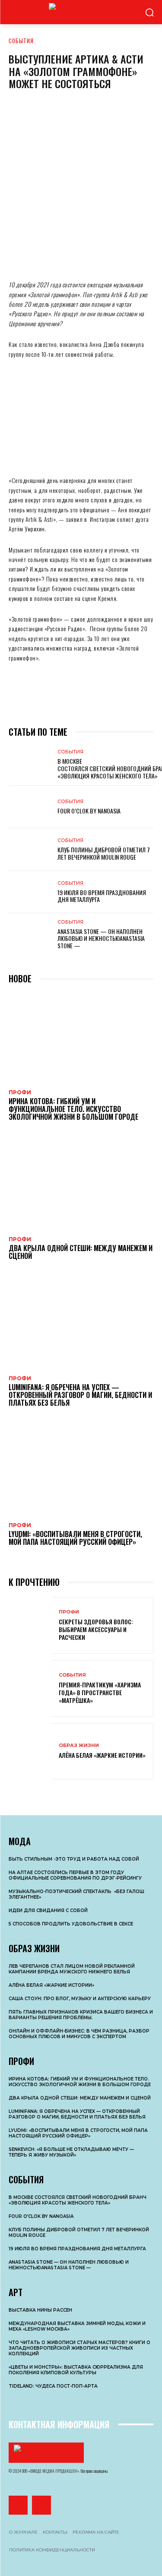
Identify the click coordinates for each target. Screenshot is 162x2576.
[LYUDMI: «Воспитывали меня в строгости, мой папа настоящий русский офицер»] (81, 1470)
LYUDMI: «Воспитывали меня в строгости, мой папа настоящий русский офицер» (75, 1538)
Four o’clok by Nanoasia (89, 811)
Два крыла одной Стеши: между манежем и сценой (81, 1252)
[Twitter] (73, 254)
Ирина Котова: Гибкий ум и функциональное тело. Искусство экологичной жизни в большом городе (73, 1109)
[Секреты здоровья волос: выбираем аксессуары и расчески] (30, 1625)
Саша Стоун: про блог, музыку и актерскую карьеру (80, 1999)
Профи (20, 1093)
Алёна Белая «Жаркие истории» (102, 1755)
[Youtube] (41, 2505)
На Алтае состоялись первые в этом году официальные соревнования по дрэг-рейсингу (75, 1875)
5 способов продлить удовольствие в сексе (71, 1924)
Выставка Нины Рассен (40, 2310)
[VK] (48, 254)
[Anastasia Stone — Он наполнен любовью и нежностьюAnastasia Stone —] (30, 934)
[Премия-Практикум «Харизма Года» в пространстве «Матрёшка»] (30, 1688)
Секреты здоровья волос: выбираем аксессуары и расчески (96, 1629)
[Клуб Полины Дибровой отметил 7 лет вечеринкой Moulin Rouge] (30, 849)
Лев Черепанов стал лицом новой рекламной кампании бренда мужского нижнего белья (72, 1969)
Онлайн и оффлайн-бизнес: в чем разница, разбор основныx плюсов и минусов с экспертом (79, 2034)
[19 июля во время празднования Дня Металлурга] (30, 892)
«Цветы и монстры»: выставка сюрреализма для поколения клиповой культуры (76, 2370)
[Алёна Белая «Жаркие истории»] (30, 1752)
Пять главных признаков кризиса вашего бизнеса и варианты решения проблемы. (81, 2015)
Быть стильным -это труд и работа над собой (74, 1859)
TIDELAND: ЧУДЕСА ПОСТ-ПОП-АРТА (53, 2386)
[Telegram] (125, 254)
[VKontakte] (18, 2505)
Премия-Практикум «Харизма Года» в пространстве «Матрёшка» (100, 1692)
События (21, 41)
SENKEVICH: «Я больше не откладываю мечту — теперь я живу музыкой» (71, 2152)
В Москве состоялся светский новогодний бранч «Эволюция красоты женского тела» (78, 2200)
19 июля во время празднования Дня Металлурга (102, 896)
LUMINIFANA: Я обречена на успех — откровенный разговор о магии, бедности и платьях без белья (80, 1395)
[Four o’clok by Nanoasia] (30, 807)
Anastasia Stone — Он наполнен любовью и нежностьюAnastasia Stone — (101, 939)
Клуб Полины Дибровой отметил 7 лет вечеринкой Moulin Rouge (104, 853)
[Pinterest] (99, 254)
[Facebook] (22, 254)
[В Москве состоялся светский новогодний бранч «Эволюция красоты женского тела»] (30, 764)
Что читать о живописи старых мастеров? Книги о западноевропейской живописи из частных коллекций (79, 2348)
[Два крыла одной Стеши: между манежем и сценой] (81, 1184)
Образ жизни (79, 1745)
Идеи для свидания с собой (48, 1911)
